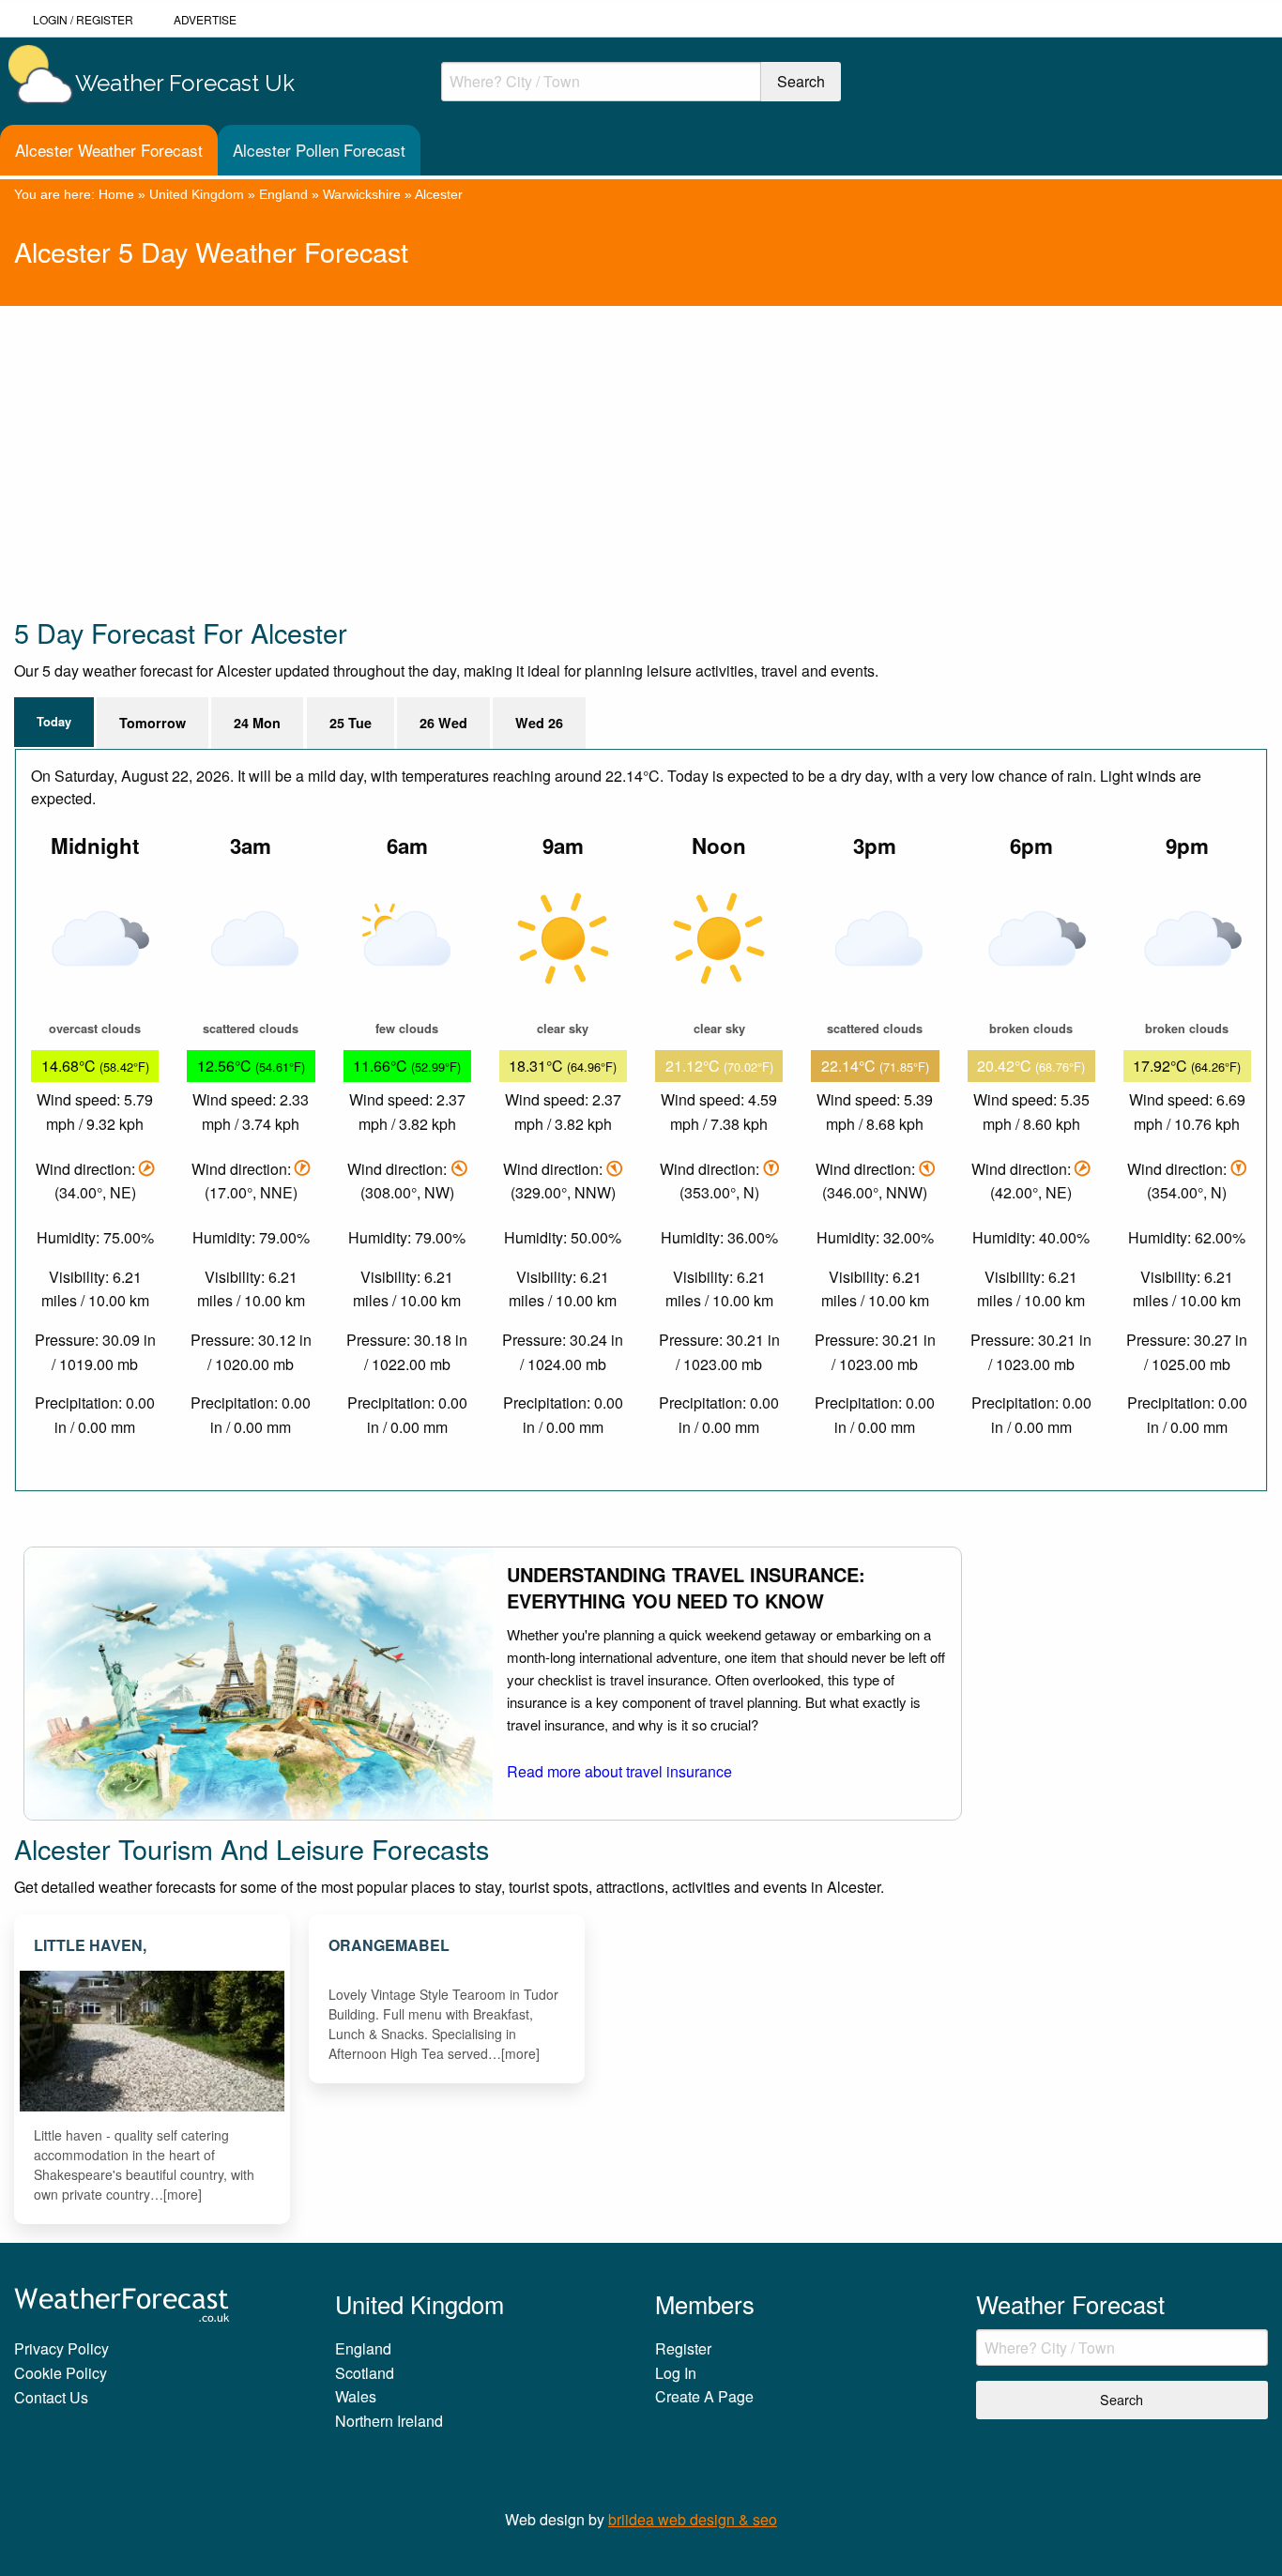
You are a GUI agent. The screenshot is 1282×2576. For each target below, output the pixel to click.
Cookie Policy (61, 2373)
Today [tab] (54, 722)
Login (50, 19)
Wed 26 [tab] (539, 723)
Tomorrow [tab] (153, 723)
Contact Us (51, 2397)
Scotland (365, 2373)
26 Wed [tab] (443, 723)
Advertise (205, 19)
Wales (356, 2396)
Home (116, 194)
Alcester (439, 194)
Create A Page (704, 2396)
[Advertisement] (577, 437)
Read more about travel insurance (619, 1771)
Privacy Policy (61, 2348)
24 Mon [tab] (257, 723)
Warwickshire (362, 194)
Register (105, 19)
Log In (676, 2373)
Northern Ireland (389, 2421)
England (283, 194)
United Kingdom (197, 194)
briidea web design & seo (693, 2519)
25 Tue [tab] (351, 723)
